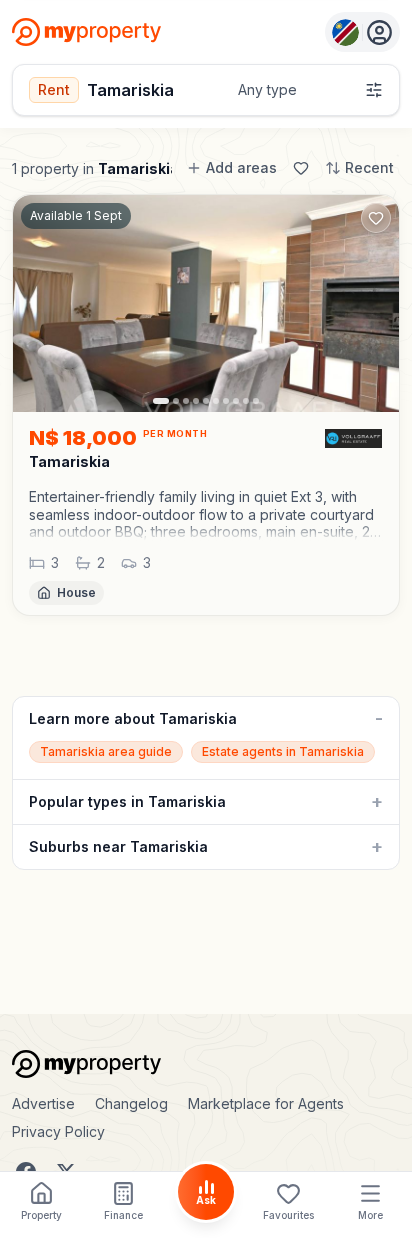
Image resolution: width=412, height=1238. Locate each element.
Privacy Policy (58, 1131)
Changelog (131, 1103)
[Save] (301, 168)
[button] (206, 514)
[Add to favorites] (376, 218)
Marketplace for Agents (266, 1103)
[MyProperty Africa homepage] (206, 1064)
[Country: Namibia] (362, 32)
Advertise (43, 1103)
